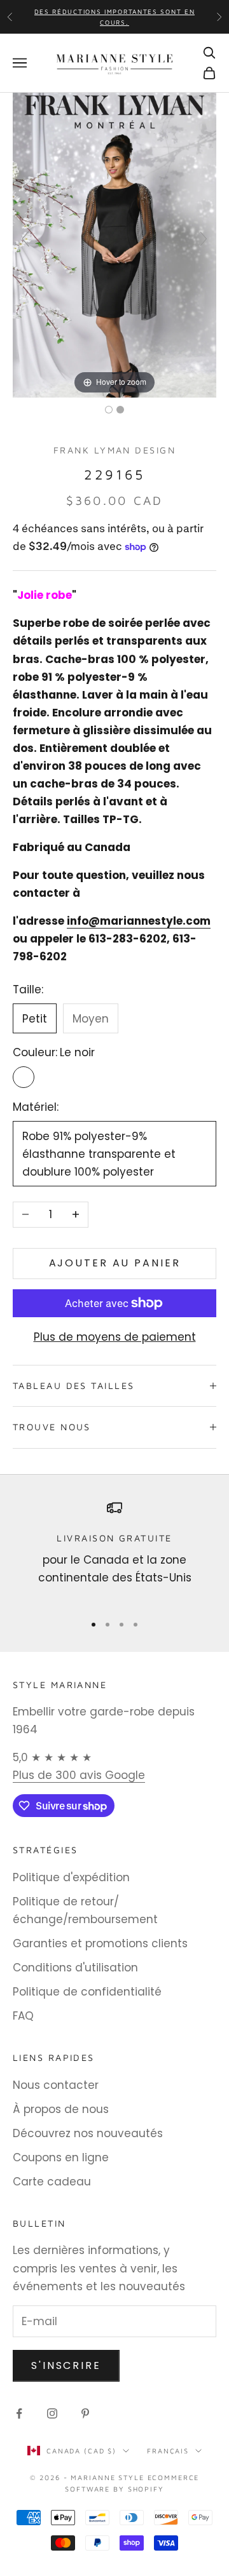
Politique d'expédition (71, 1877)
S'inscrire (66, 2365)
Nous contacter (56, 2085)
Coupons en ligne (61, 2157)
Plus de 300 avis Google (79, 1775)
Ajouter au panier (115, 1263)
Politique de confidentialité (87, 1992)
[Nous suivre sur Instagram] (52, 2413)
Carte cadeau (52, 2182)
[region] (114, 1551)
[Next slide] (204, 239)
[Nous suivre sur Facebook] (19, 2413)
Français (168, 2451)
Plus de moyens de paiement (115, 1337)
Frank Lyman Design (114, 450)
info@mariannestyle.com (139, 921)
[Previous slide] (25, 239)
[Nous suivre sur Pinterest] (85, 2413)
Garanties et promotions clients (100, 1943)
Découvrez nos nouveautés (88, 2133)
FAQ (23, 2016)
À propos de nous (61, 2109)
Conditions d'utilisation (75, 1968)
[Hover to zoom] (114, 245)
